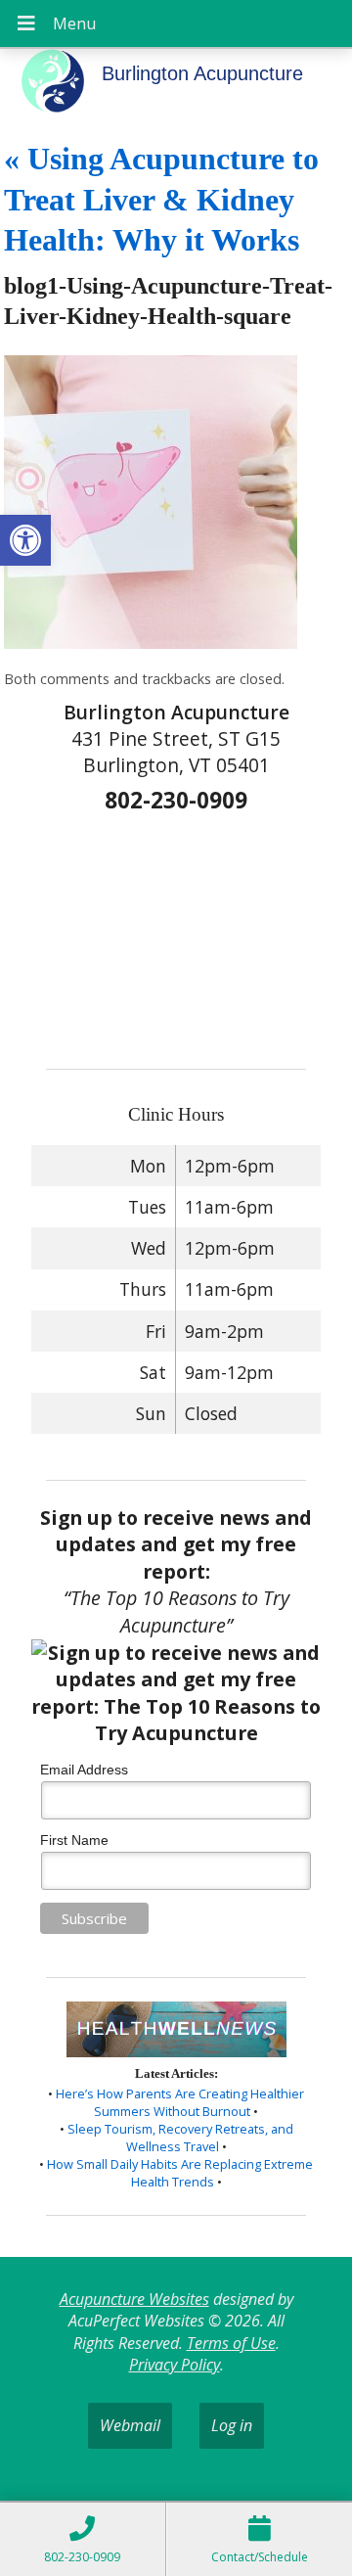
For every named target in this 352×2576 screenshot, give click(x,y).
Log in (232, 2425)
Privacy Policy (175, 2365)
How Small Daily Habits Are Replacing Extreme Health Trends (180, 2173)
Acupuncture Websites (134, 2299)
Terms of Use (231, 2343)
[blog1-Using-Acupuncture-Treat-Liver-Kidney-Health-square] (151, 643)
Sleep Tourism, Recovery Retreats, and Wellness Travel (180, 2138)
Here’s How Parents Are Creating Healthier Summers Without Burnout (180, 2102)
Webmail (130, 2425)
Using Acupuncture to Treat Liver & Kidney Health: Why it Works (161, 199)
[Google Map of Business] (176, 935)
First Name (74, 1840)
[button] (25, 540)
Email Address (84, 1770)
